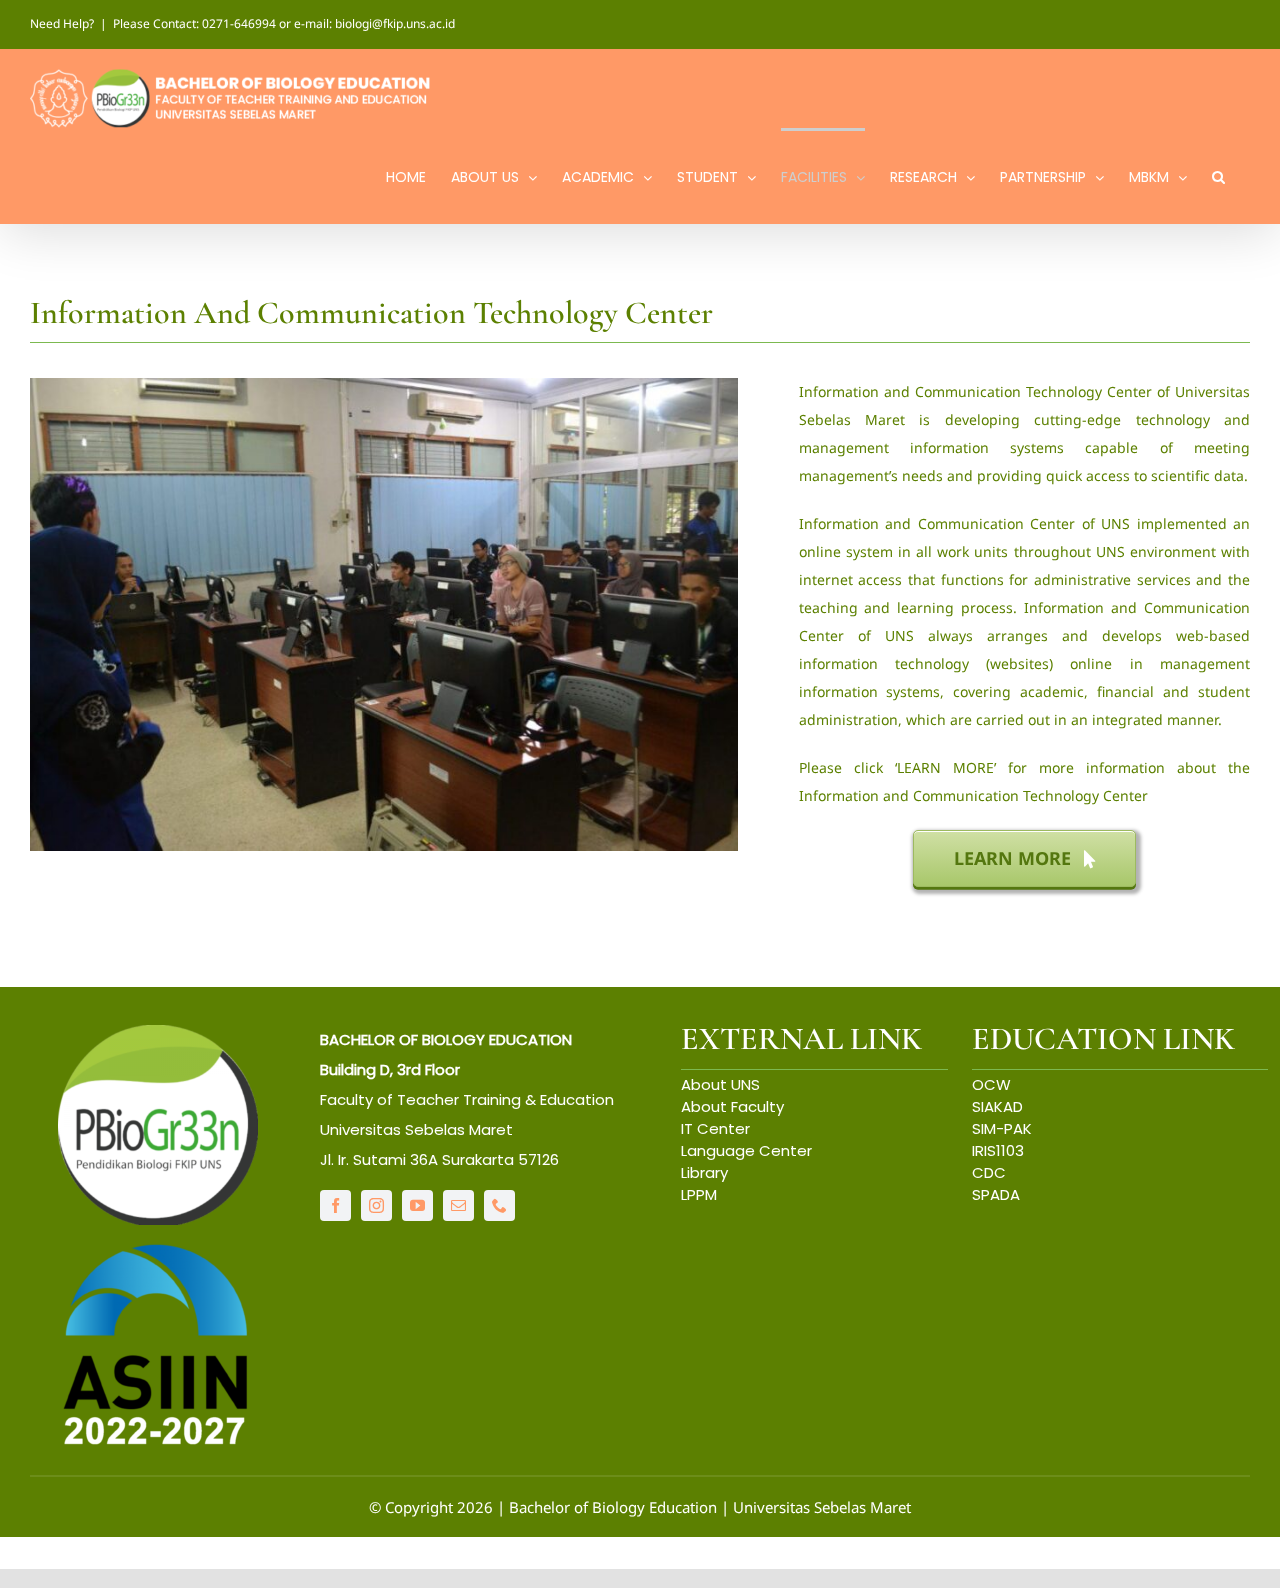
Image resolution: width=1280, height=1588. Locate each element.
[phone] (499, 1205)
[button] (1218, 175)
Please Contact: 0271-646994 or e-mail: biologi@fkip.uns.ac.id (284, 23)
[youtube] (417, 1205)
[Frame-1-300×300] (158, 1034)
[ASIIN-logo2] (158, 1249)
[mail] (458, 1205)
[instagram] (376, 1205)
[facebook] (335, 1205)
